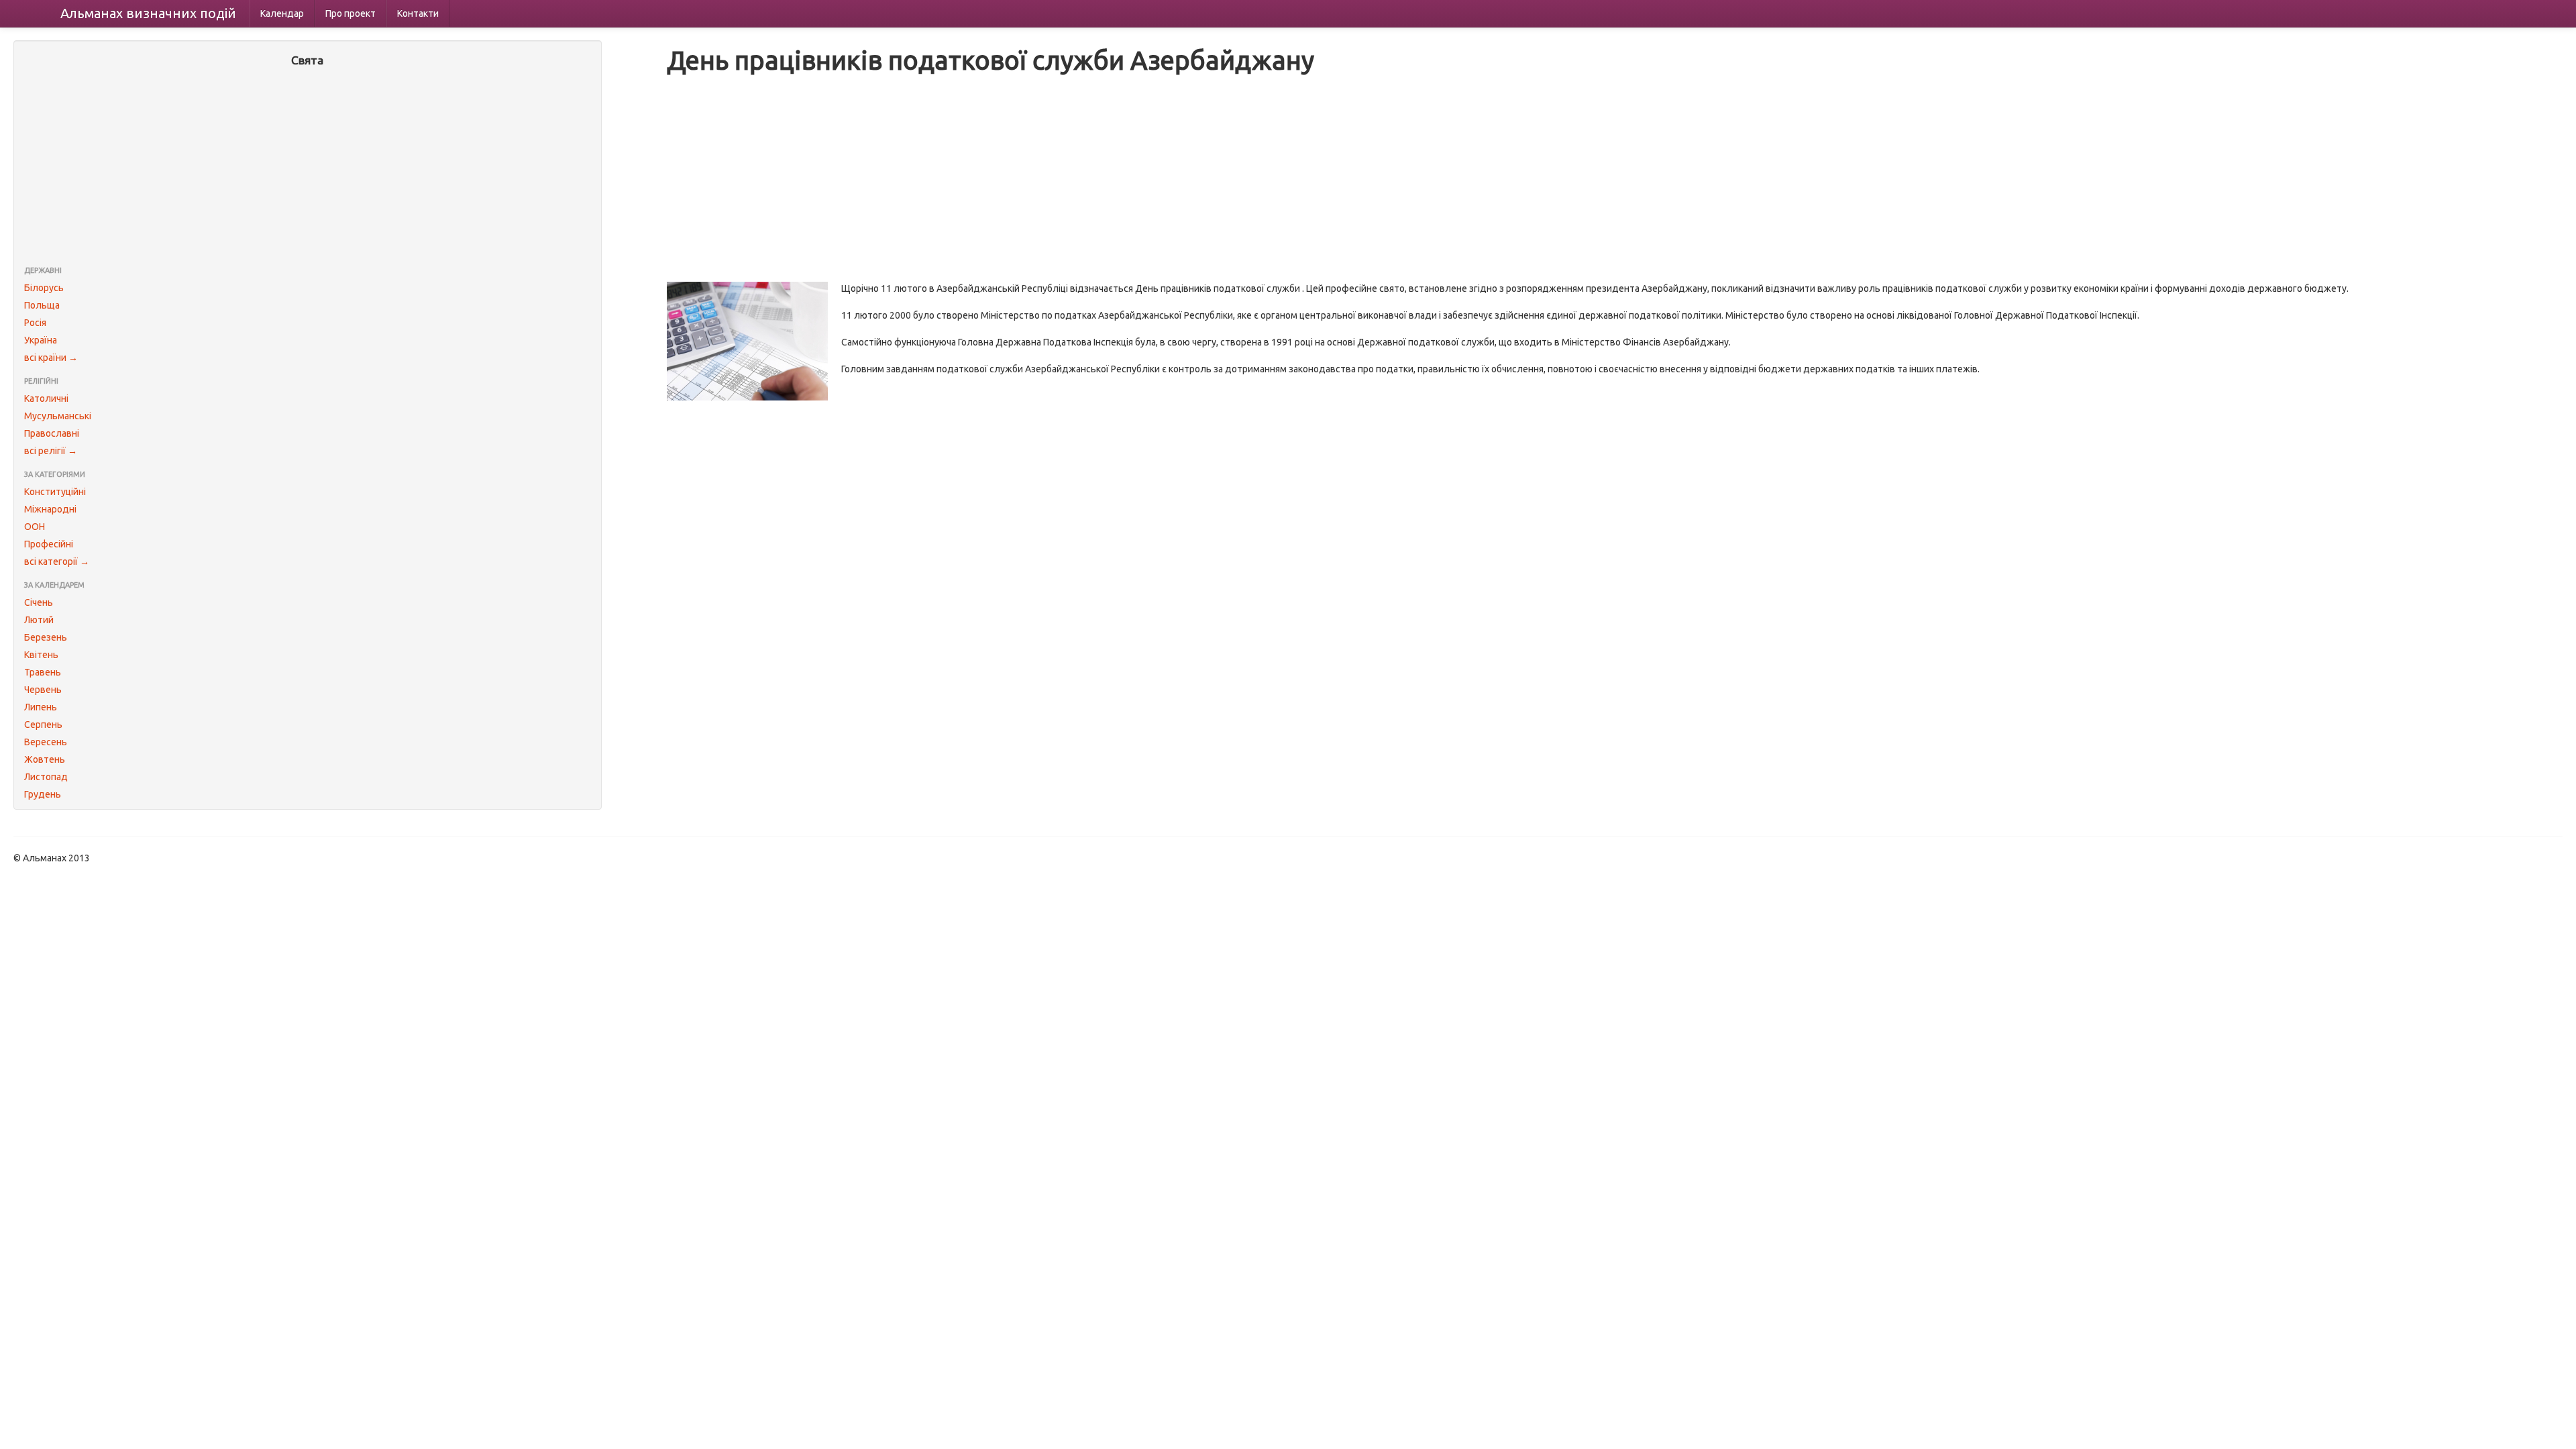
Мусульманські (58, 416)
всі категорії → (57, 561)
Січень (39, 602)
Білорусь (44, 288)
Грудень (43, 794)
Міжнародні (50, 509)
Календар (282, 13)
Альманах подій (148, 13)
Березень (46, 637)
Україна (41, 340)
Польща (42, 305)
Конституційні (55, 492)
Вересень (46, 742)
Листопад (46, 777)
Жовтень (45, 759)
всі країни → (51, 358)
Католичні (46, 398)
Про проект (351, 13)
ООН (35, 527)
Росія (35, 323)
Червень (43, 690)
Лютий (39, 620)
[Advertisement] (308, 168)
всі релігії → (51, 451)
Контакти (418, 13)
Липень (41, 707)
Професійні (49, 544)
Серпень (43, 724)
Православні (52, 433)
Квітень (41, 655)
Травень (43, 672)
